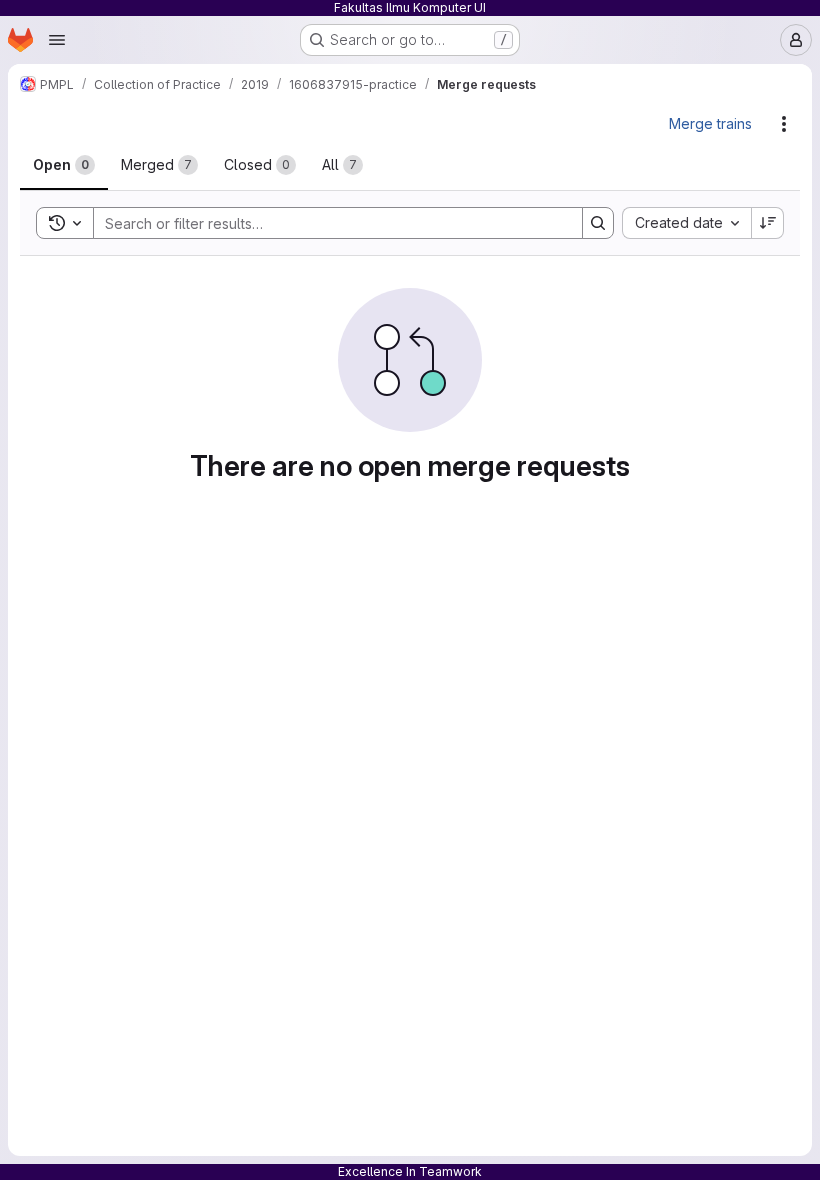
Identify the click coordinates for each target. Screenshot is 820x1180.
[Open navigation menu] (57, 40)
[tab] (64, 165)
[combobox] (686, 223)
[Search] (598, 223)
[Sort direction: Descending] (768, 223)
